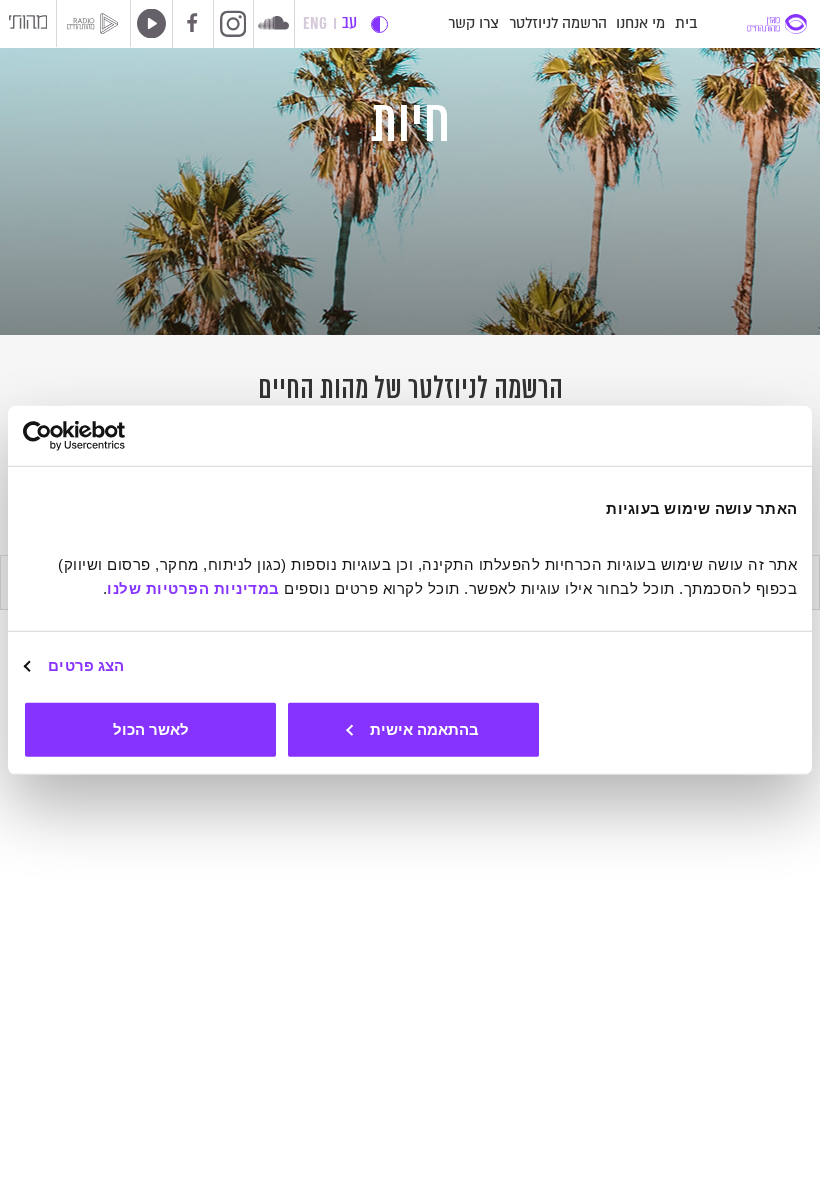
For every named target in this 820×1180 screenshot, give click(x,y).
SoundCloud (273, 23)
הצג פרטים (86, 665)
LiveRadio (147, 23)
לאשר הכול (151, 728)
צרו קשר (473, 23)
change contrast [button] (379, 24)
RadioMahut (98, 23)
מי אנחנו (640, 23)
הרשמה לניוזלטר (558, 23)
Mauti (28, 25)
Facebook (192, 24)
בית (686, 23)
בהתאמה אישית (424, 728)
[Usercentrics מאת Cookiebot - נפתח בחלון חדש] (110, 436)
